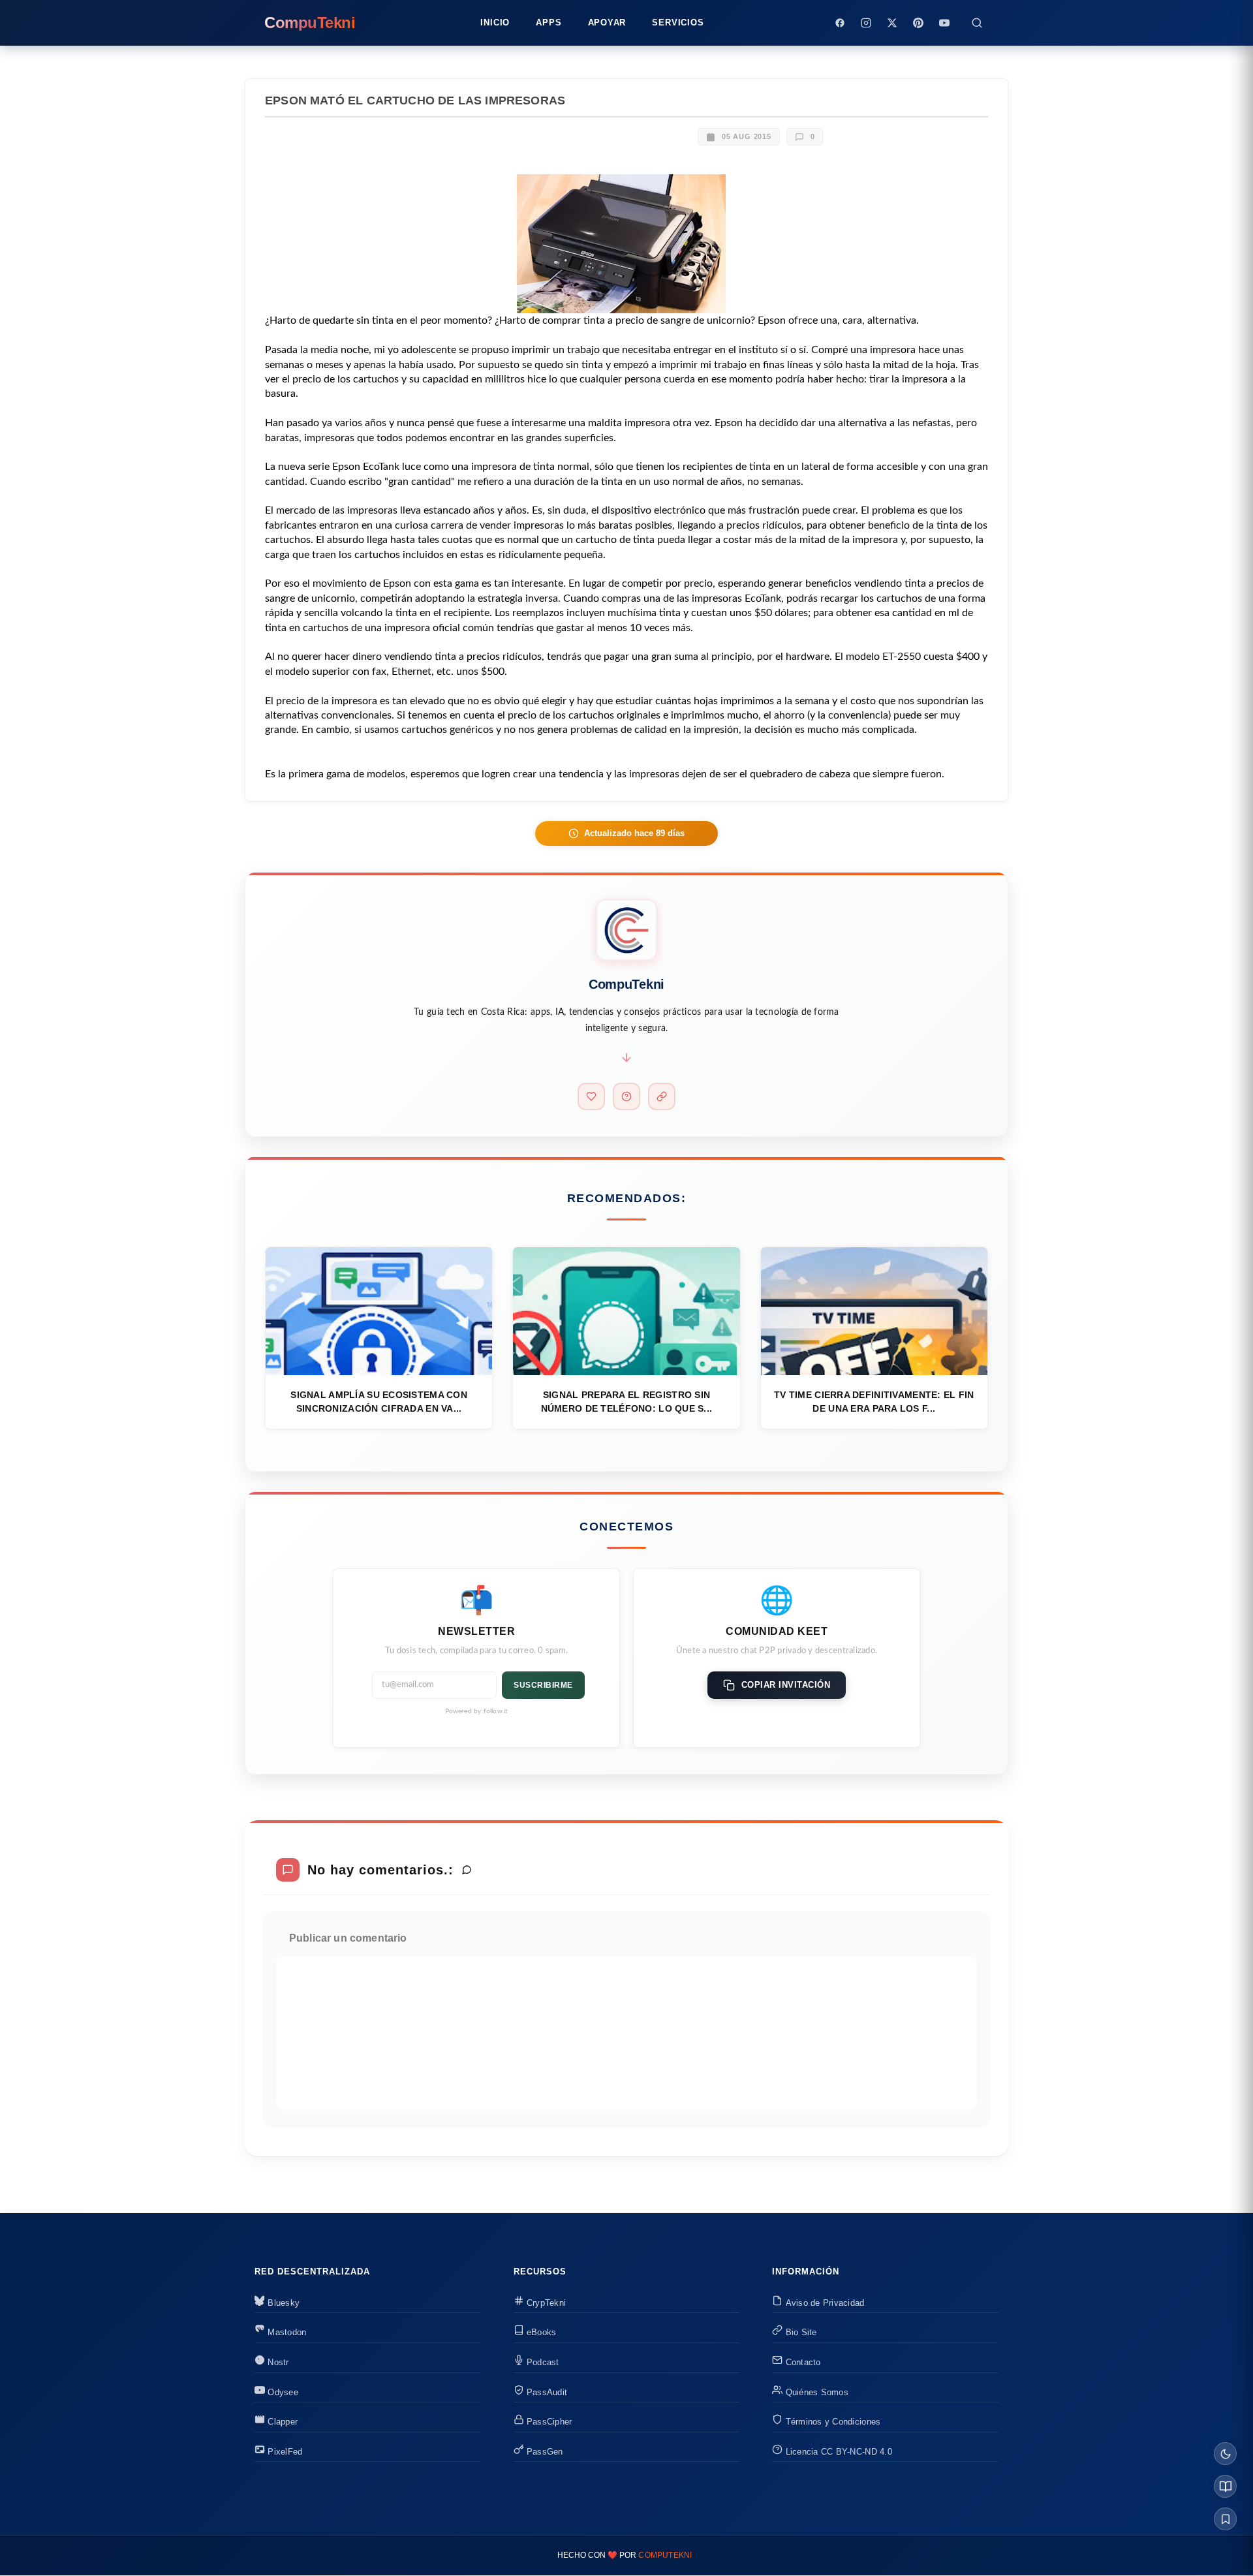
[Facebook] (840, 23)
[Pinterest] (918, 23)
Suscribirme (543, 1685)
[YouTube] (944, 23)
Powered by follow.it (477, 1711)
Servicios (678, 23)
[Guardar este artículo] (1225, 2519)
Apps (549, 23)
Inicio (495, 23)
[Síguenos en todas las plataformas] (662, 1096)
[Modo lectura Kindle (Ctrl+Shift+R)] (1225, 2486)
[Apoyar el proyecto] (591, 1096)
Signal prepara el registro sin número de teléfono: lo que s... (627, 1402)
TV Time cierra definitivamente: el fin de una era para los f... (874, 1402)
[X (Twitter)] (892, 23)
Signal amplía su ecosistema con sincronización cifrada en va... (379, 1402)
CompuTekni (665, 2555)
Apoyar (607, 23)
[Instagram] (866, 23)
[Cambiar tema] (1225, 2454)
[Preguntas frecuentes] (626, 1096)
